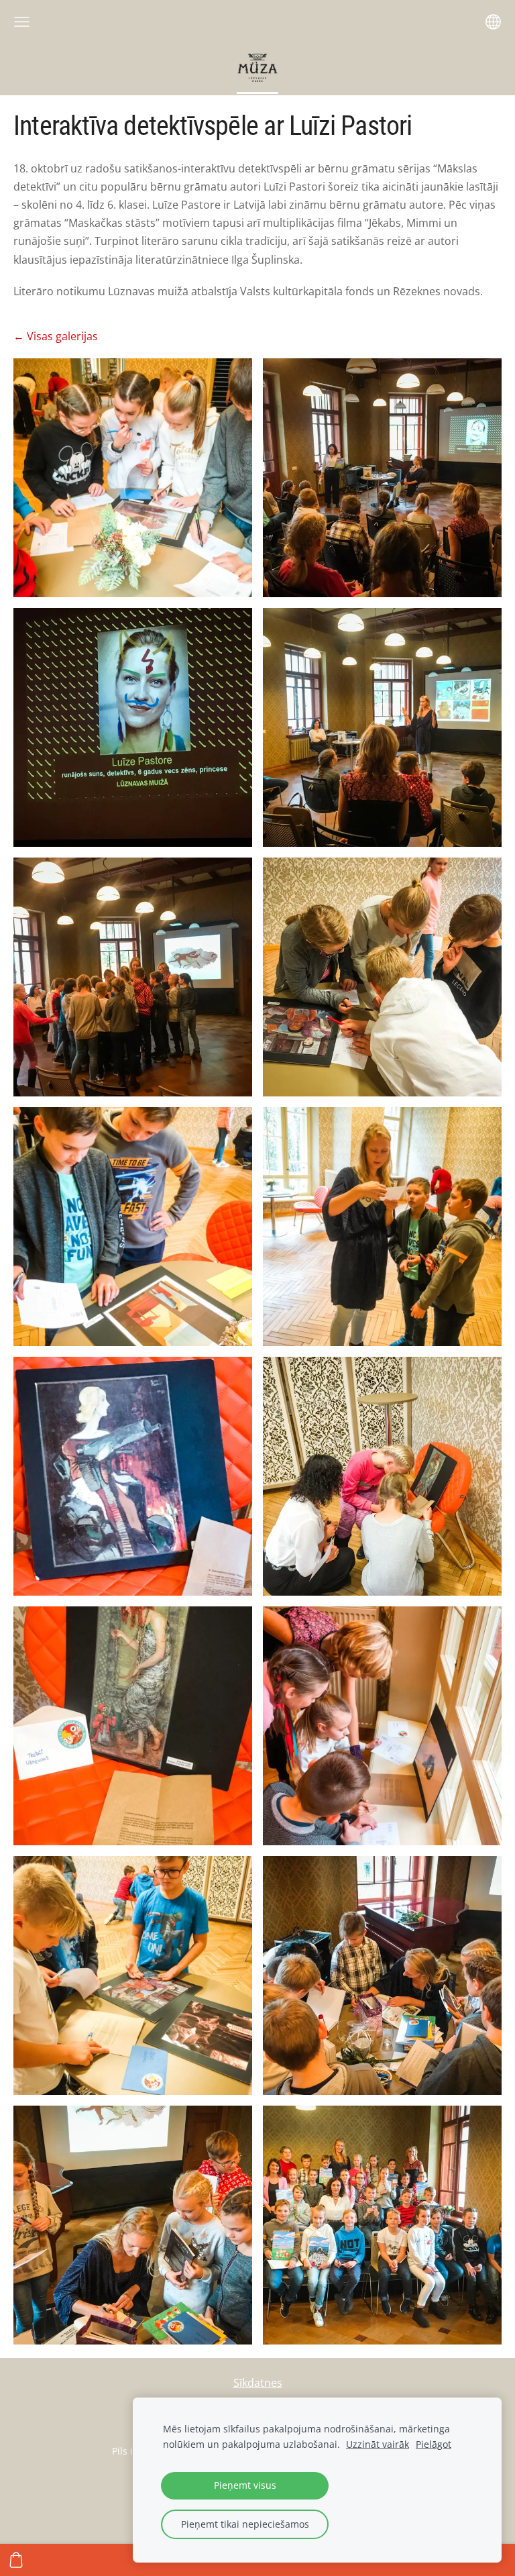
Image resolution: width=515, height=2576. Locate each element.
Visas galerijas (62, 336)
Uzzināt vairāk (378, 2444)
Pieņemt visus (245, 2485)
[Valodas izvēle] (493, 22)
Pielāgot (434, 2444)
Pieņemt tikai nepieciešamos (245, 2524)
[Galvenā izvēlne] (22, 22)
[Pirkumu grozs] (16, 2560)
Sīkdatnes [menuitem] (258, 2383)
